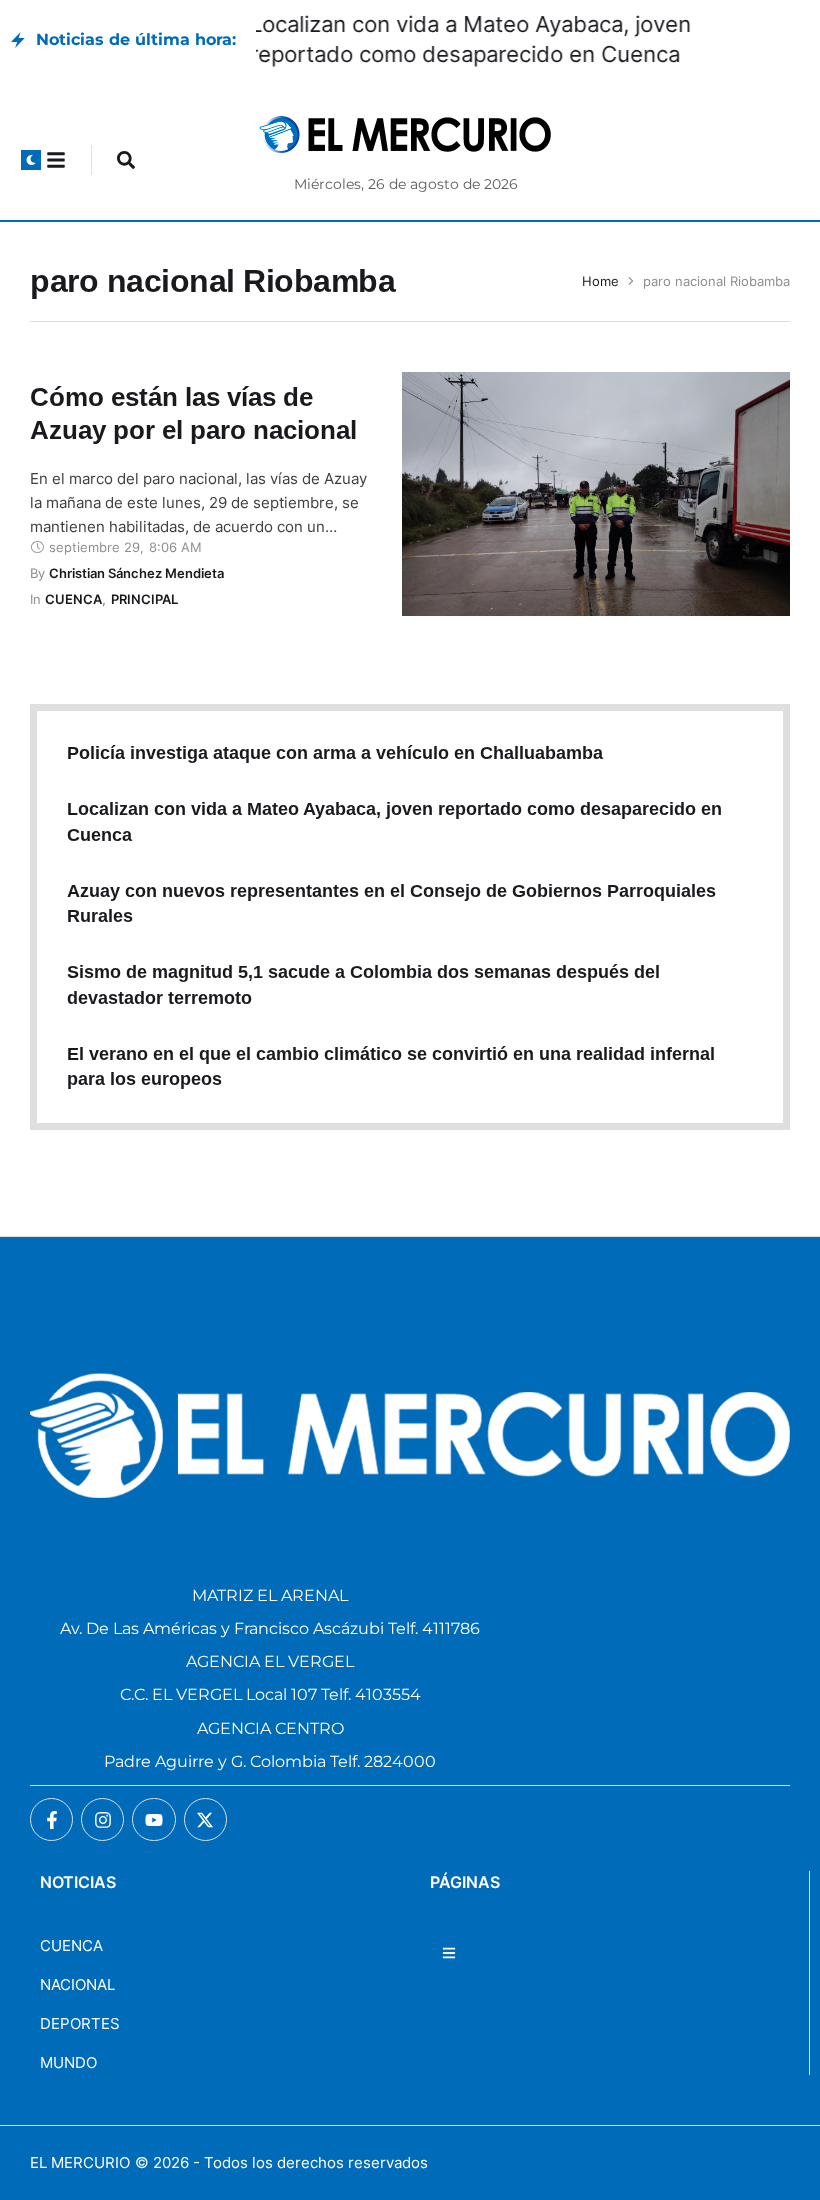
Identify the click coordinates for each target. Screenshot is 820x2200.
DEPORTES (80, 2023)
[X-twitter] (205, 1819)
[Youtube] (153, 1819)
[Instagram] (102, 1819)
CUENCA (71, 1945)
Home (600, 281)
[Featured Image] (596, 494)
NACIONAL (77, 1984)
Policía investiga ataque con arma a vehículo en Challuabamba (335, 753)
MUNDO (68, 2062)
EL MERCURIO (80, 2162)
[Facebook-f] (51, 1819)
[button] (31, 160)
